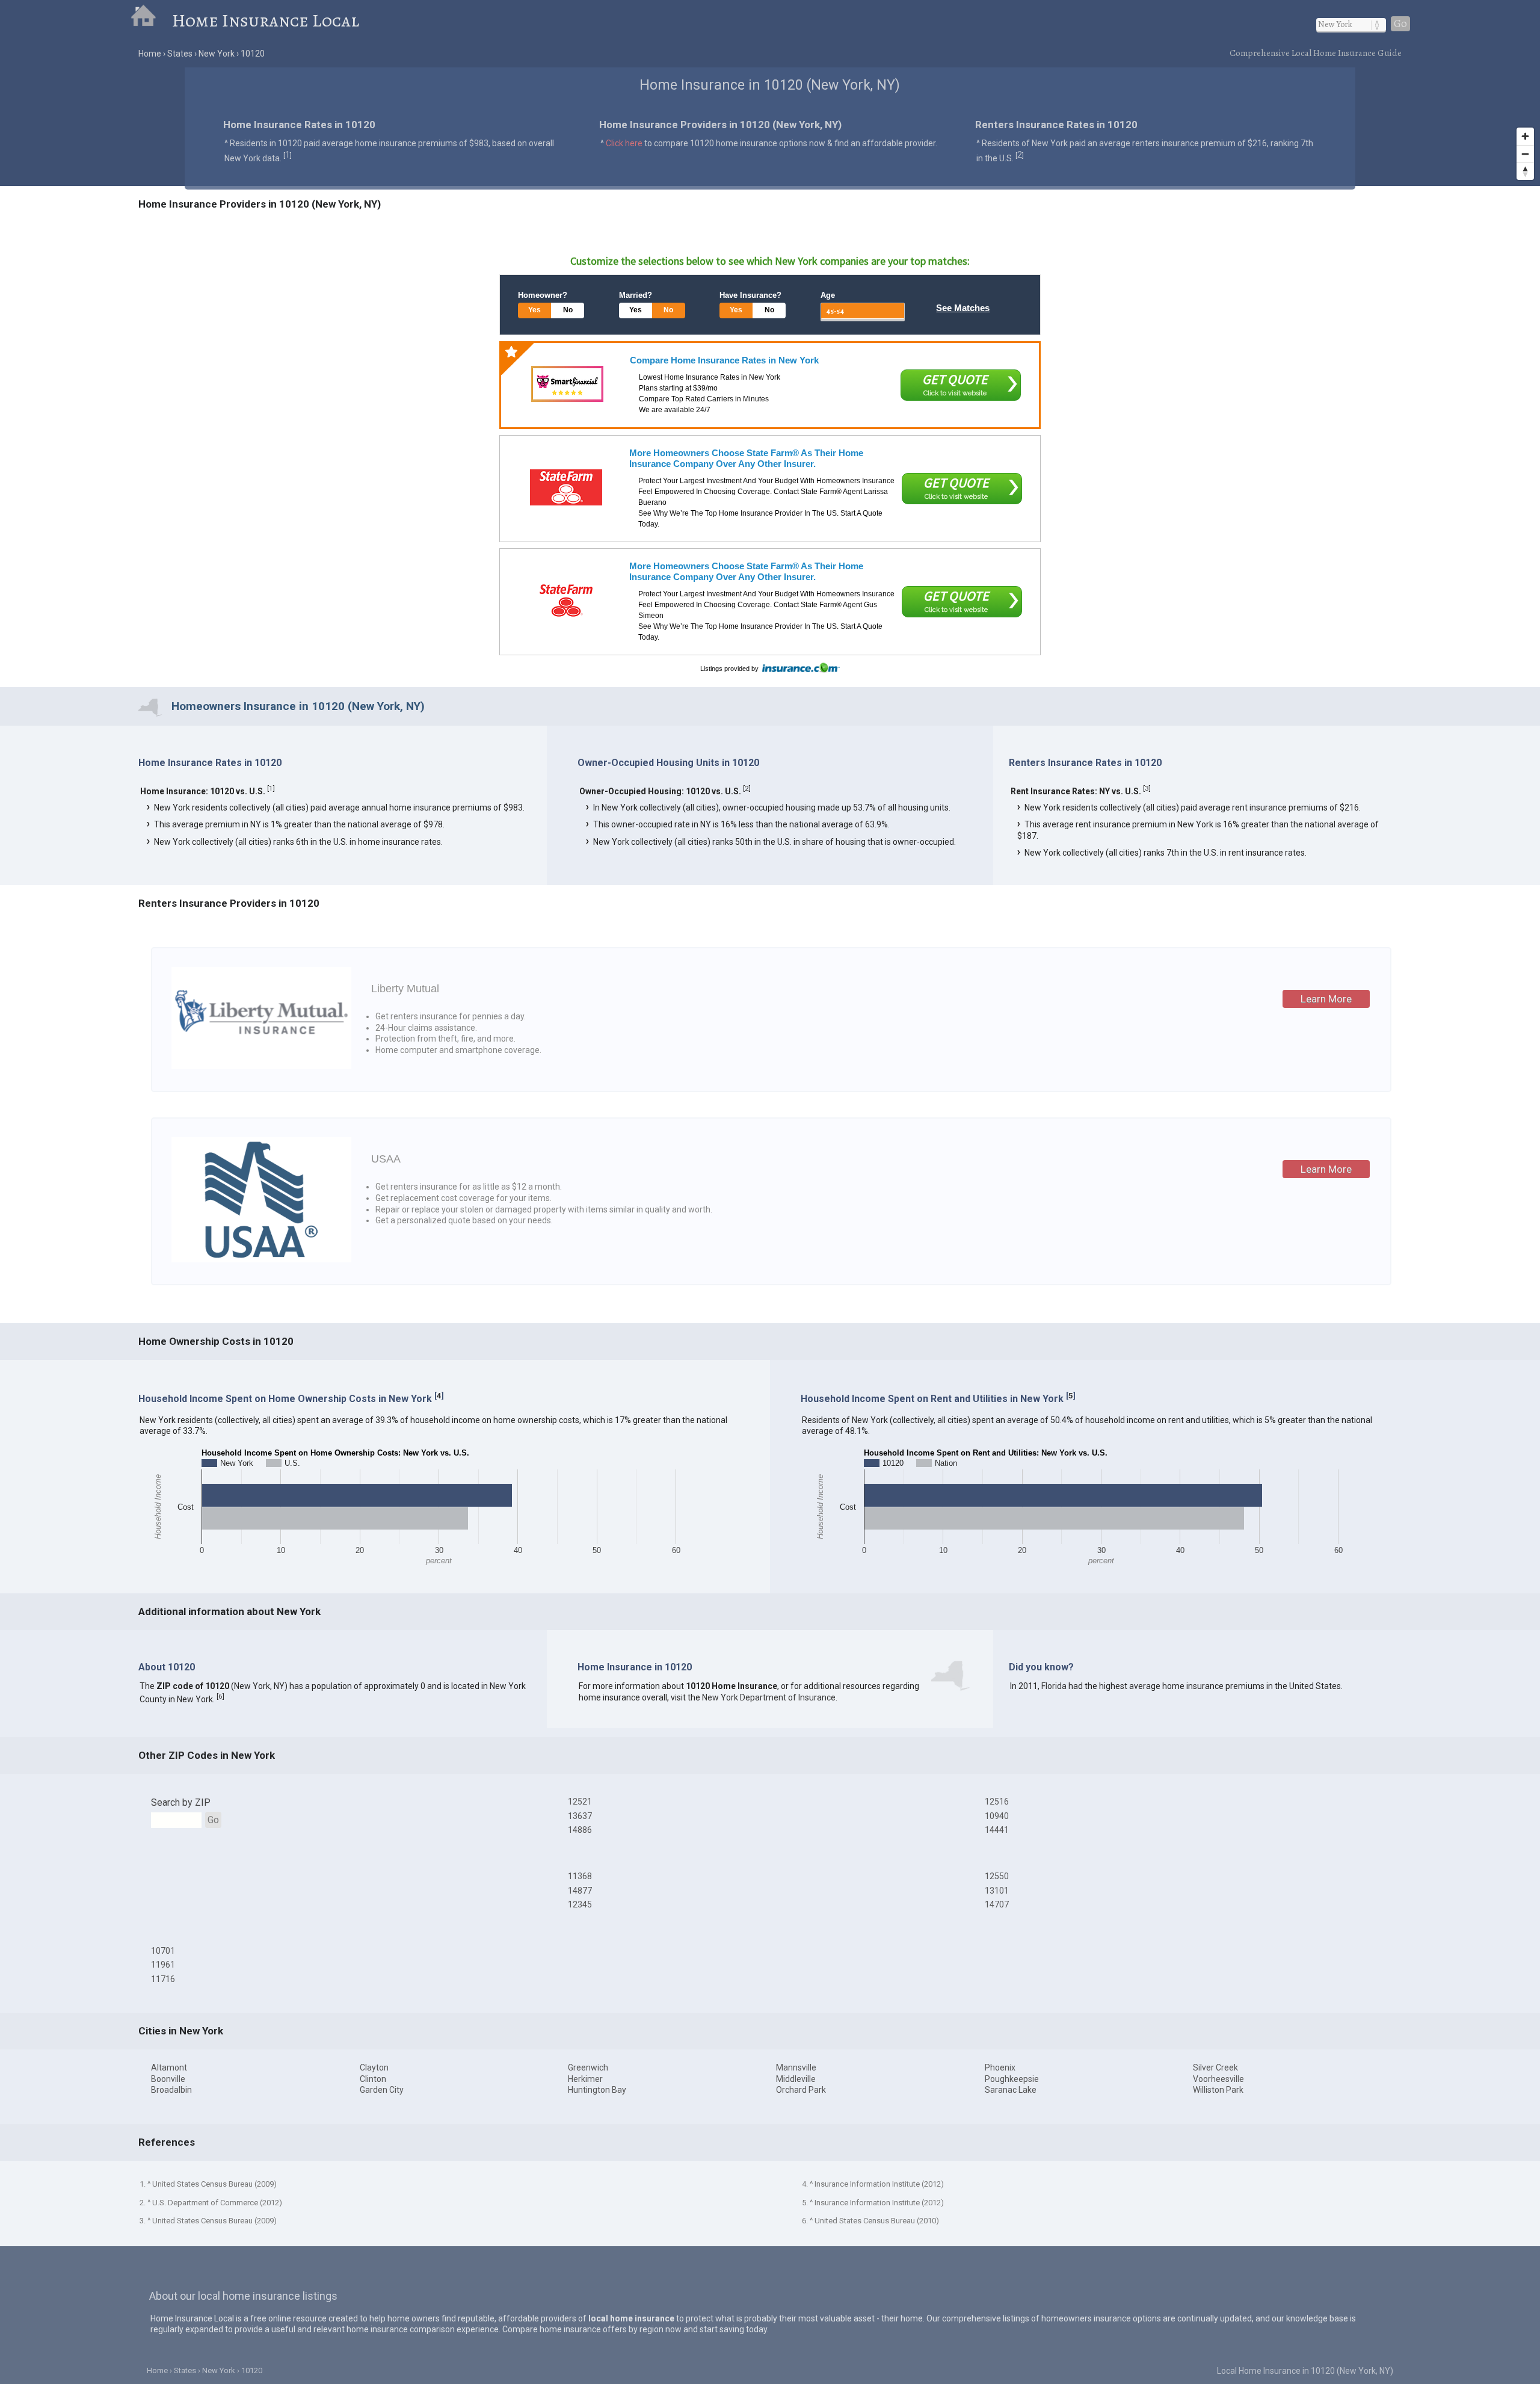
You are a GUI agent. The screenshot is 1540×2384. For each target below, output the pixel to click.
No (568, 310)
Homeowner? (543, 295)
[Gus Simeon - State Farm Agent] (566, 601)
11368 (580, 1876)
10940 (997, 1816)
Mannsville (796, 2067)
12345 (580, 1904)
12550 (997, 1876)
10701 (163, 1951)
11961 (163, 1965)
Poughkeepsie (1012, 2079)
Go (1400, 24)
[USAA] (261, 1259)
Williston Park (1218, 2090)
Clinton (373, 2079)
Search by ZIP (181, 1802)
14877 (580, 1891)
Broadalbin (171, 2090)
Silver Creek (1215, 2067)
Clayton (374, 2067)
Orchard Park (801, 2090)
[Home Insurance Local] (151, 20)
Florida (1054, 1686)
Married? (636, 295)
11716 (163, 1979)
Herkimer (585, 2079)
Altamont (169, 2067)
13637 (580, 1816)
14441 (997, 1830)
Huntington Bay (597, 2090)
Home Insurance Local (266, 20)
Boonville (168, 2079)
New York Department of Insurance (769, 1697)
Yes (534, 310)
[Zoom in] (1525, 136)
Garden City (382, 2090)
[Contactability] (567, 384)
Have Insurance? (750, 295)
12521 (580, 1802)
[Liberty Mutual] (261, 1066)
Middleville (796, 2079)
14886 (580, 1830)
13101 (997, 1891)
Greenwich (588, 2067)
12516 (997, 1802)
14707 (997, 1904)
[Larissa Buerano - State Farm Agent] (566, 487)
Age (828, 295)
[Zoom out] (1525, 154)
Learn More (1326, 999)
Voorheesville (1218, 2079)
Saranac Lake (1011, 2090)
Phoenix (1000, 2067)
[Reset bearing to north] (1525, 171)
